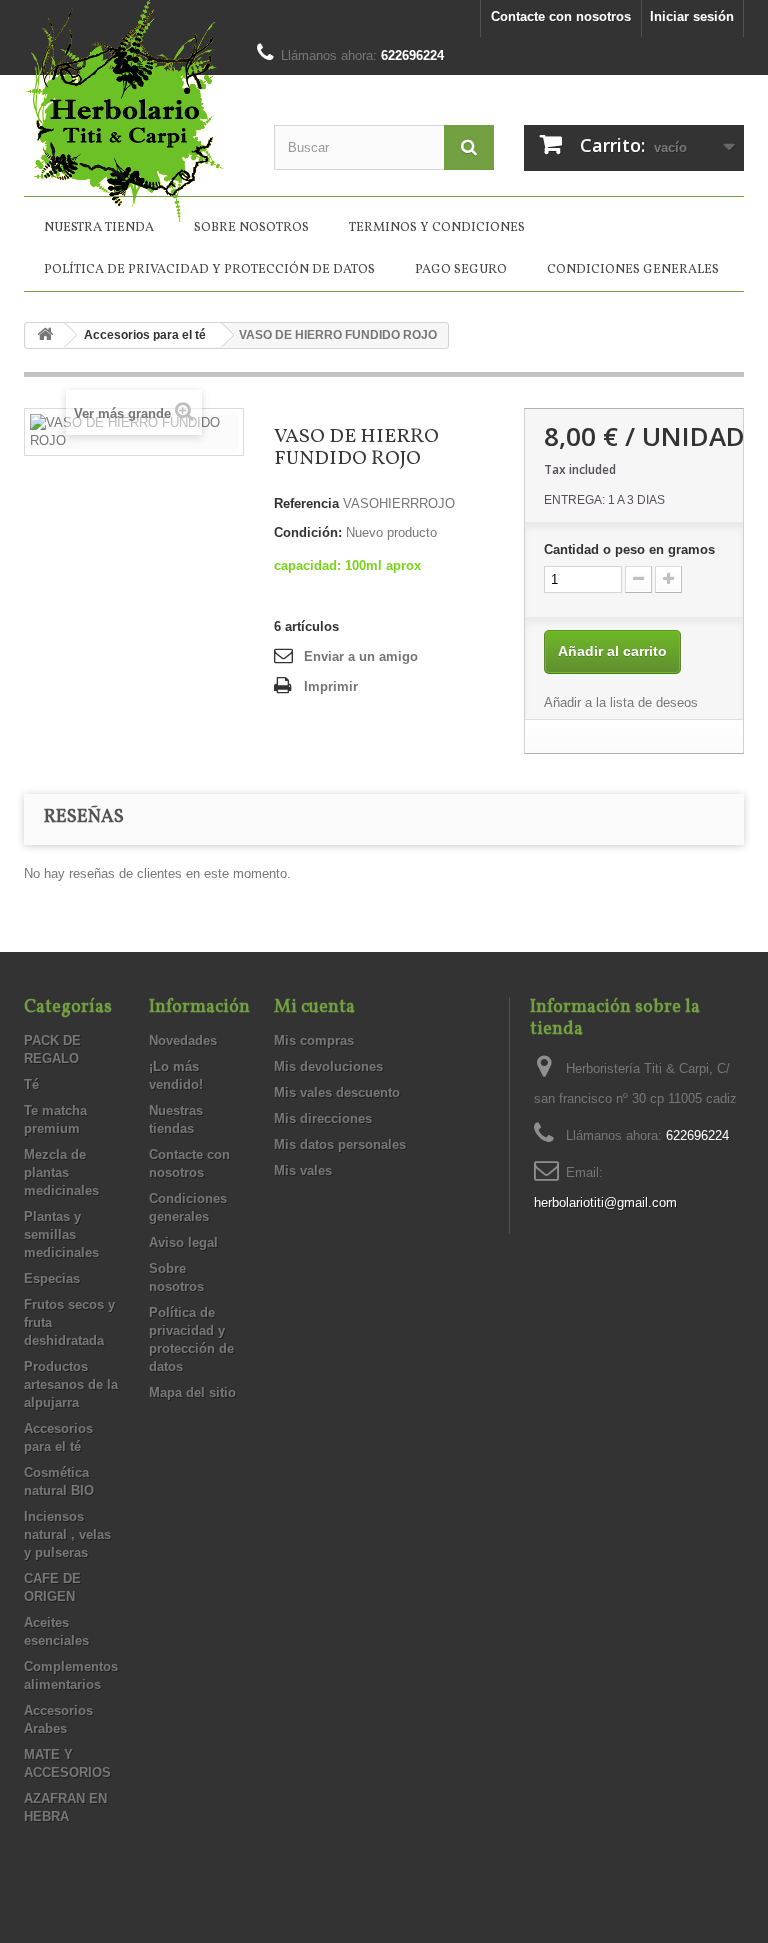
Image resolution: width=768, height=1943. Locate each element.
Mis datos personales (340, 1144)
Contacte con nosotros (561, 16)
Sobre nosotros (251, 228)
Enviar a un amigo (361, 656)
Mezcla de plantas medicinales (61, 1172)
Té (31, 1084)
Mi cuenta (314, 1007)
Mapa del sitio (192, 1392)
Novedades (183, 1040)
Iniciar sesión (692, 16)
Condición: (308, 532)
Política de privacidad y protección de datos (209, 270)
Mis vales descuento (337, 1092)
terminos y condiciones (437, 228)
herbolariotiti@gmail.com (605, 1202)
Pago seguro (461, 270)
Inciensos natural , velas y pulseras (67, 1534)
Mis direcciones (323, 1118)
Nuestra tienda (99, 228)
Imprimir (331, 686)
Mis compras (314, 1040)
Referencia (306, 503)
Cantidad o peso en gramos (629, 549)
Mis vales (303, 1170)
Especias (52, 1278)
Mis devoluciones (328, 1066)
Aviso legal (183, 1242)
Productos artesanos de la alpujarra (71, 1384)
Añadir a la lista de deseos (621, 702)
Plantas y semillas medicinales (61, 1234)
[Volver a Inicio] (45, 335)
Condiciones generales (633, 270)
